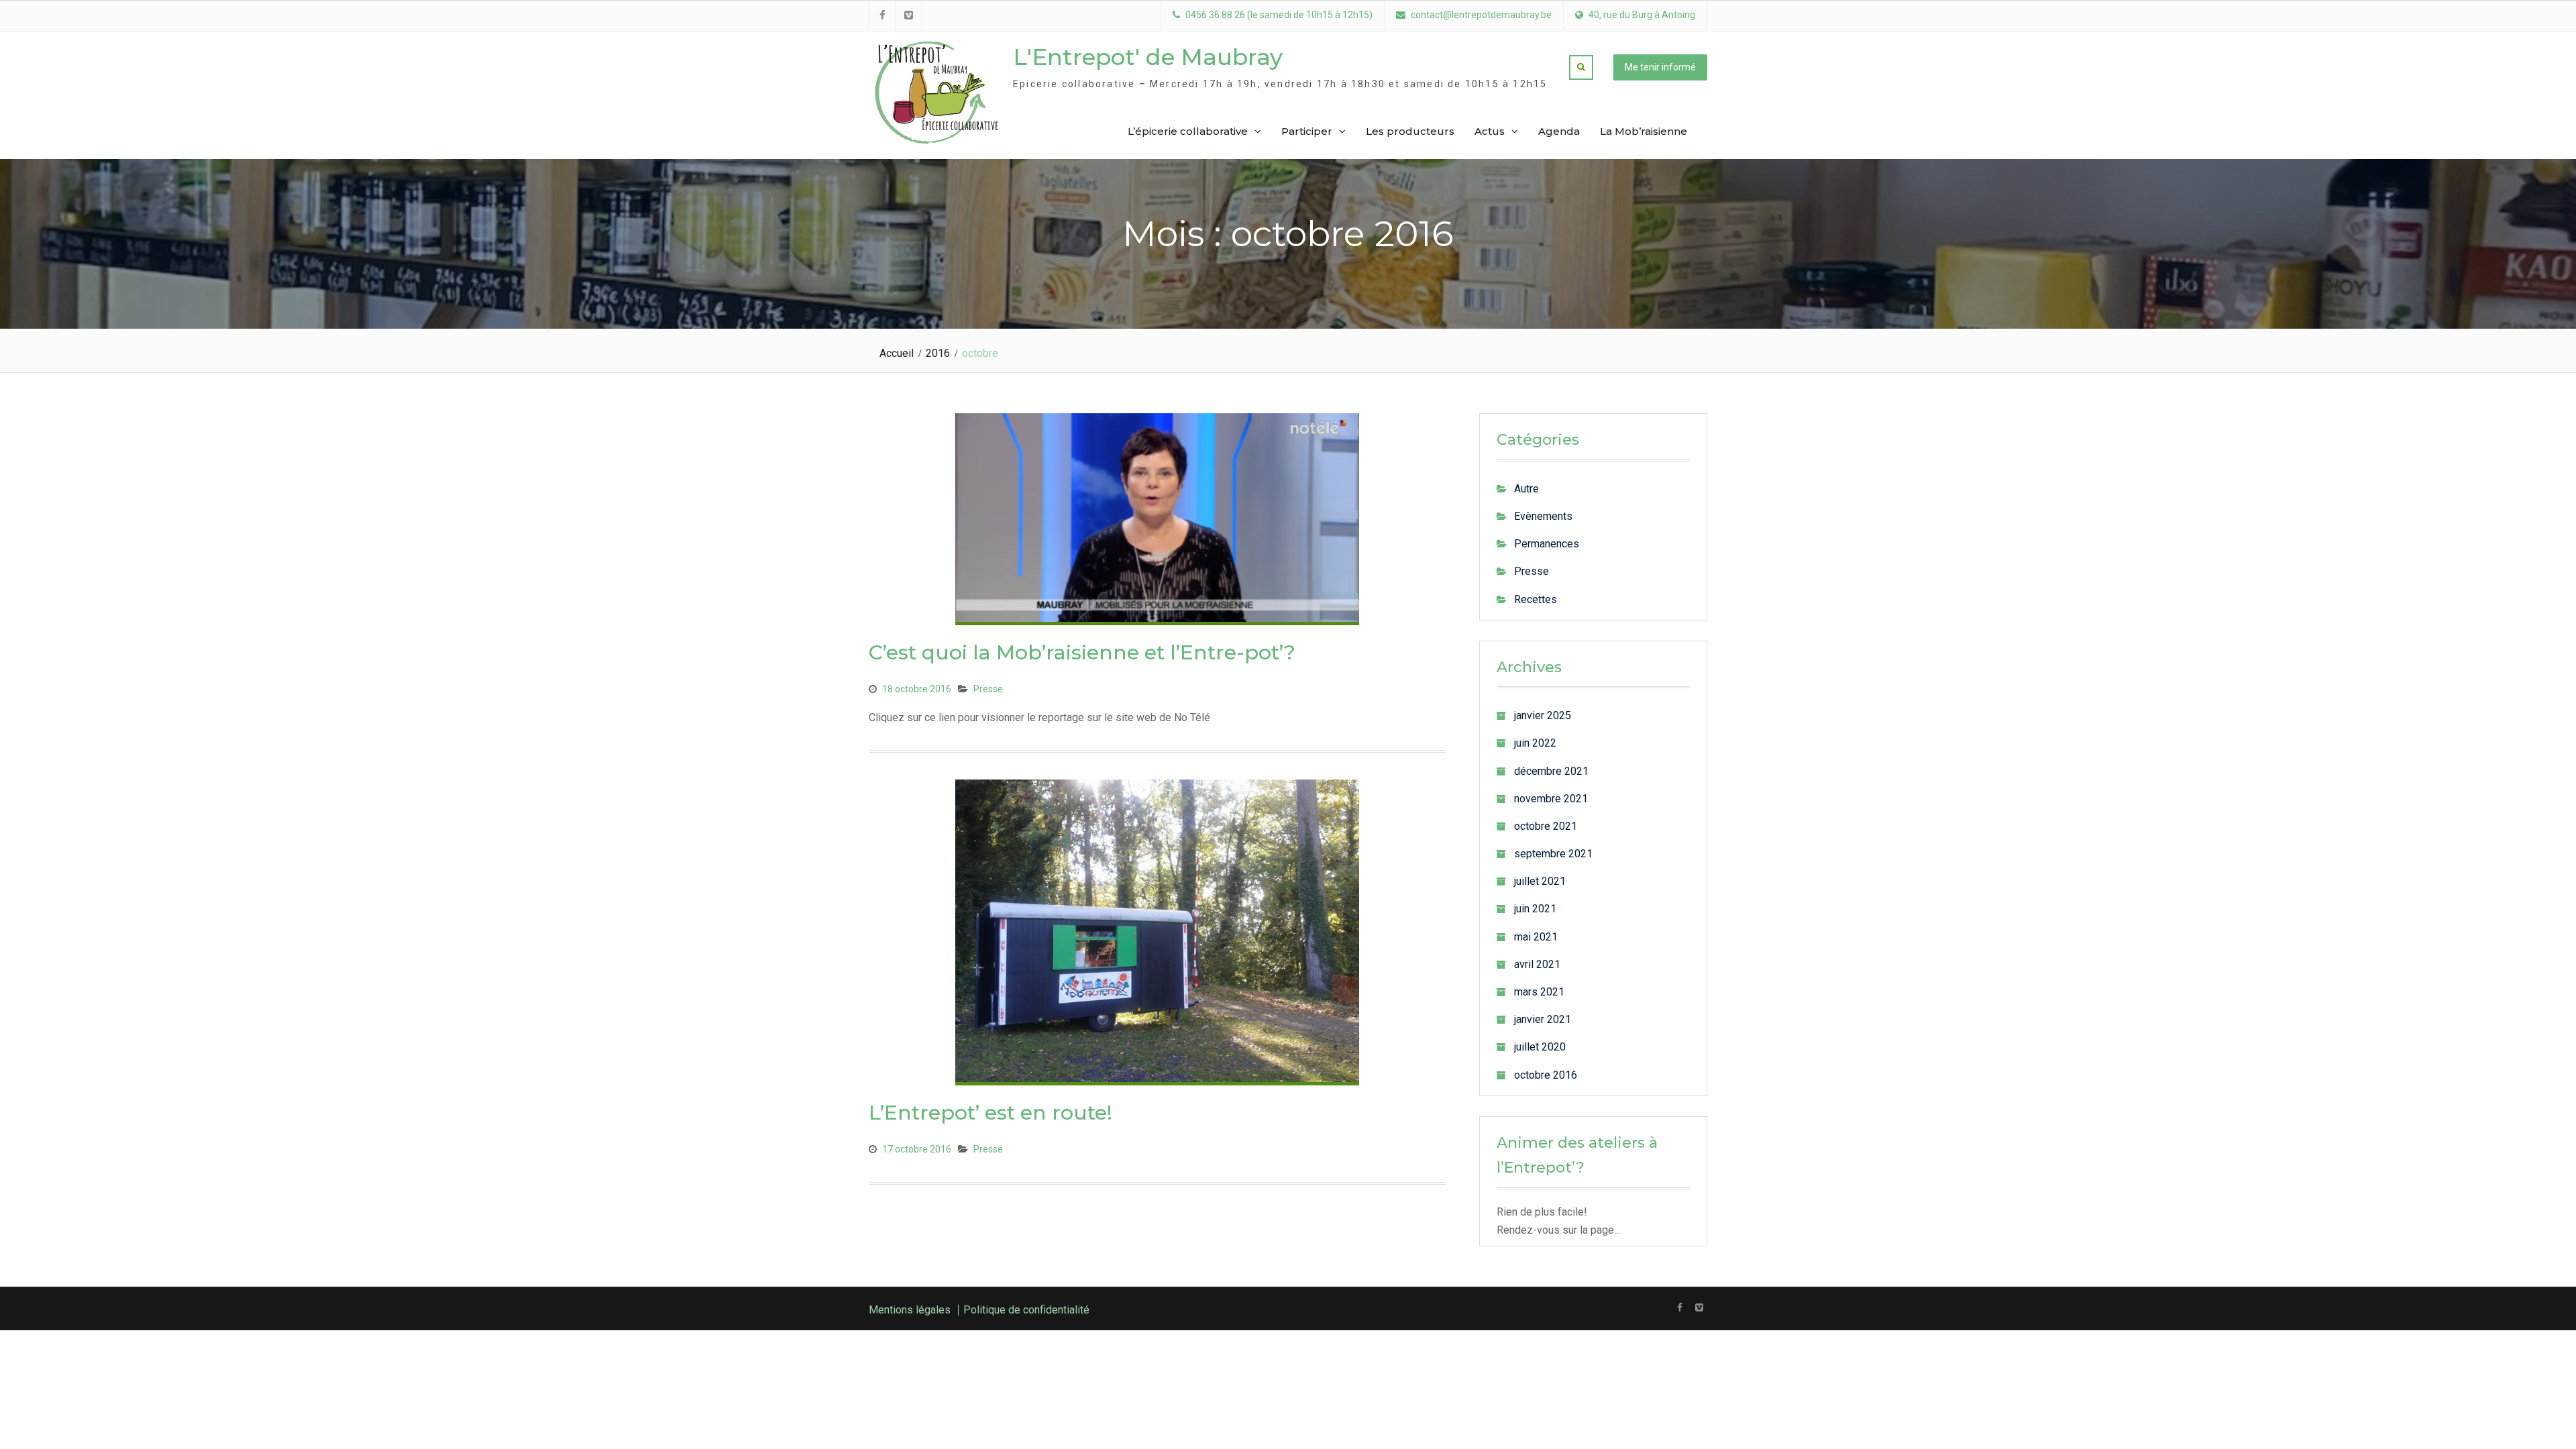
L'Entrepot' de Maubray (1148, 57)
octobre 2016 (1546, 1075)
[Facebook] (1679, 1307)
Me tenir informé (1660, 67)
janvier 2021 (1543, 1019)
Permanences (1547, 544)
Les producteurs (1410, 131)
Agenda (1559, 131)
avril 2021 (1537, 964)
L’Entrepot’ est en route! (990, 1113)
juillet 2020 (1540, 1047)
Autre (1526, 489)
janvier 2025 (1543, 715)
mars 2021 (1539, 992)
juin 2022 (1535, 743)
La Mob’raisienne (1644, 131)
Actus (1490, 131)
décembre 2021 (1551, 771)
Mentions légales (910, 1310)
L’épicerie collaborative (1188, 131)
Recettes (1536, 599)
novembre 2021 (1551, 799)
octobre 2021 (1546, 826)
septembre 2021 (1553, 854)
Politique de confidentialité (1026, 1310)
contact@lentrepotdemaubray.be (1481, 15)
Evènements (1543, 516)
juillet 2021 (1540, 881)
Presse (988, 689)
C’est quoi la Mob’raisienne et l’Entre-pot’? (1082, 652)
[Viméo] (1699, 1307)
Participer (1307, 131)
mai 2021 (1536, 937)
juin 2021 (1535, 909)
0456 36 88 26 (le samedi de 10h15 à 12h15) (1279, 15)
